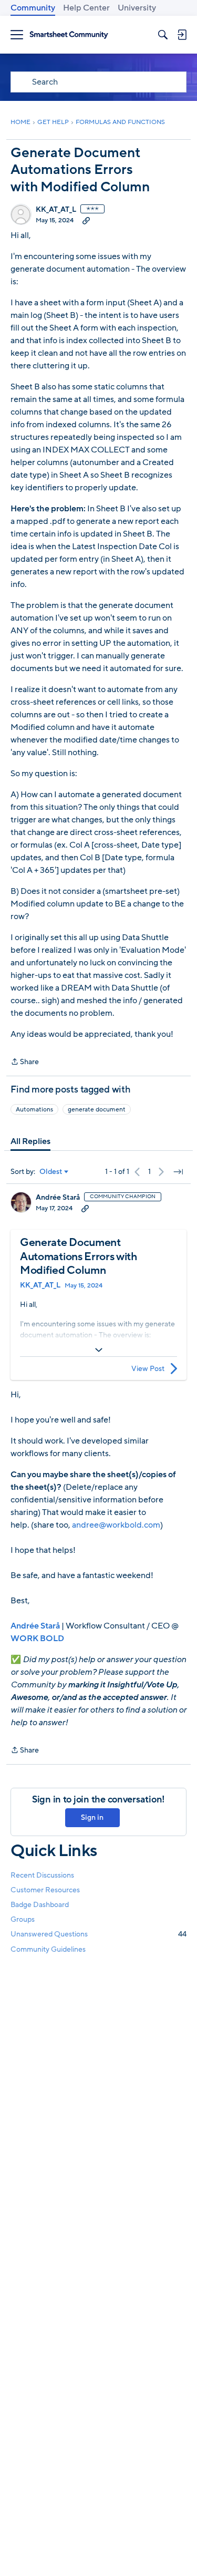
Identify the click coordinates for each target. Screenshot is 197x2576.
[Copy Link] (86, 220)
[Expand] (98, 1350)
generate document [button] (97, 1109)
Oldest (51, 1172)
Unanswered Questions (98, 1934)
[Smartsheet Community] (69, 35)
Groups (23, 1919)
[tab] (30, 1141)
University (137, 8)
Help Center (86, 8)
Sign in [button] (92, 1817)
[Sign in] (182, 35)
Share (25, 1062)
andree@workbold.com (116, 1525)
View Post (148, 1369)
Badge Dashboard (40, 1905)
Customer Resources (45, 1890)
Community (33, 8)
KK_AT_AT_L (56, 210)
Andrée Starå (58, 1198)
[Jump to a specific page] (178, 1172)
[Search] (163, 35)
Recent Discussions (42, 1875)
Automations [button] (34, 1109)
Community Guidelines (48, 1949)
